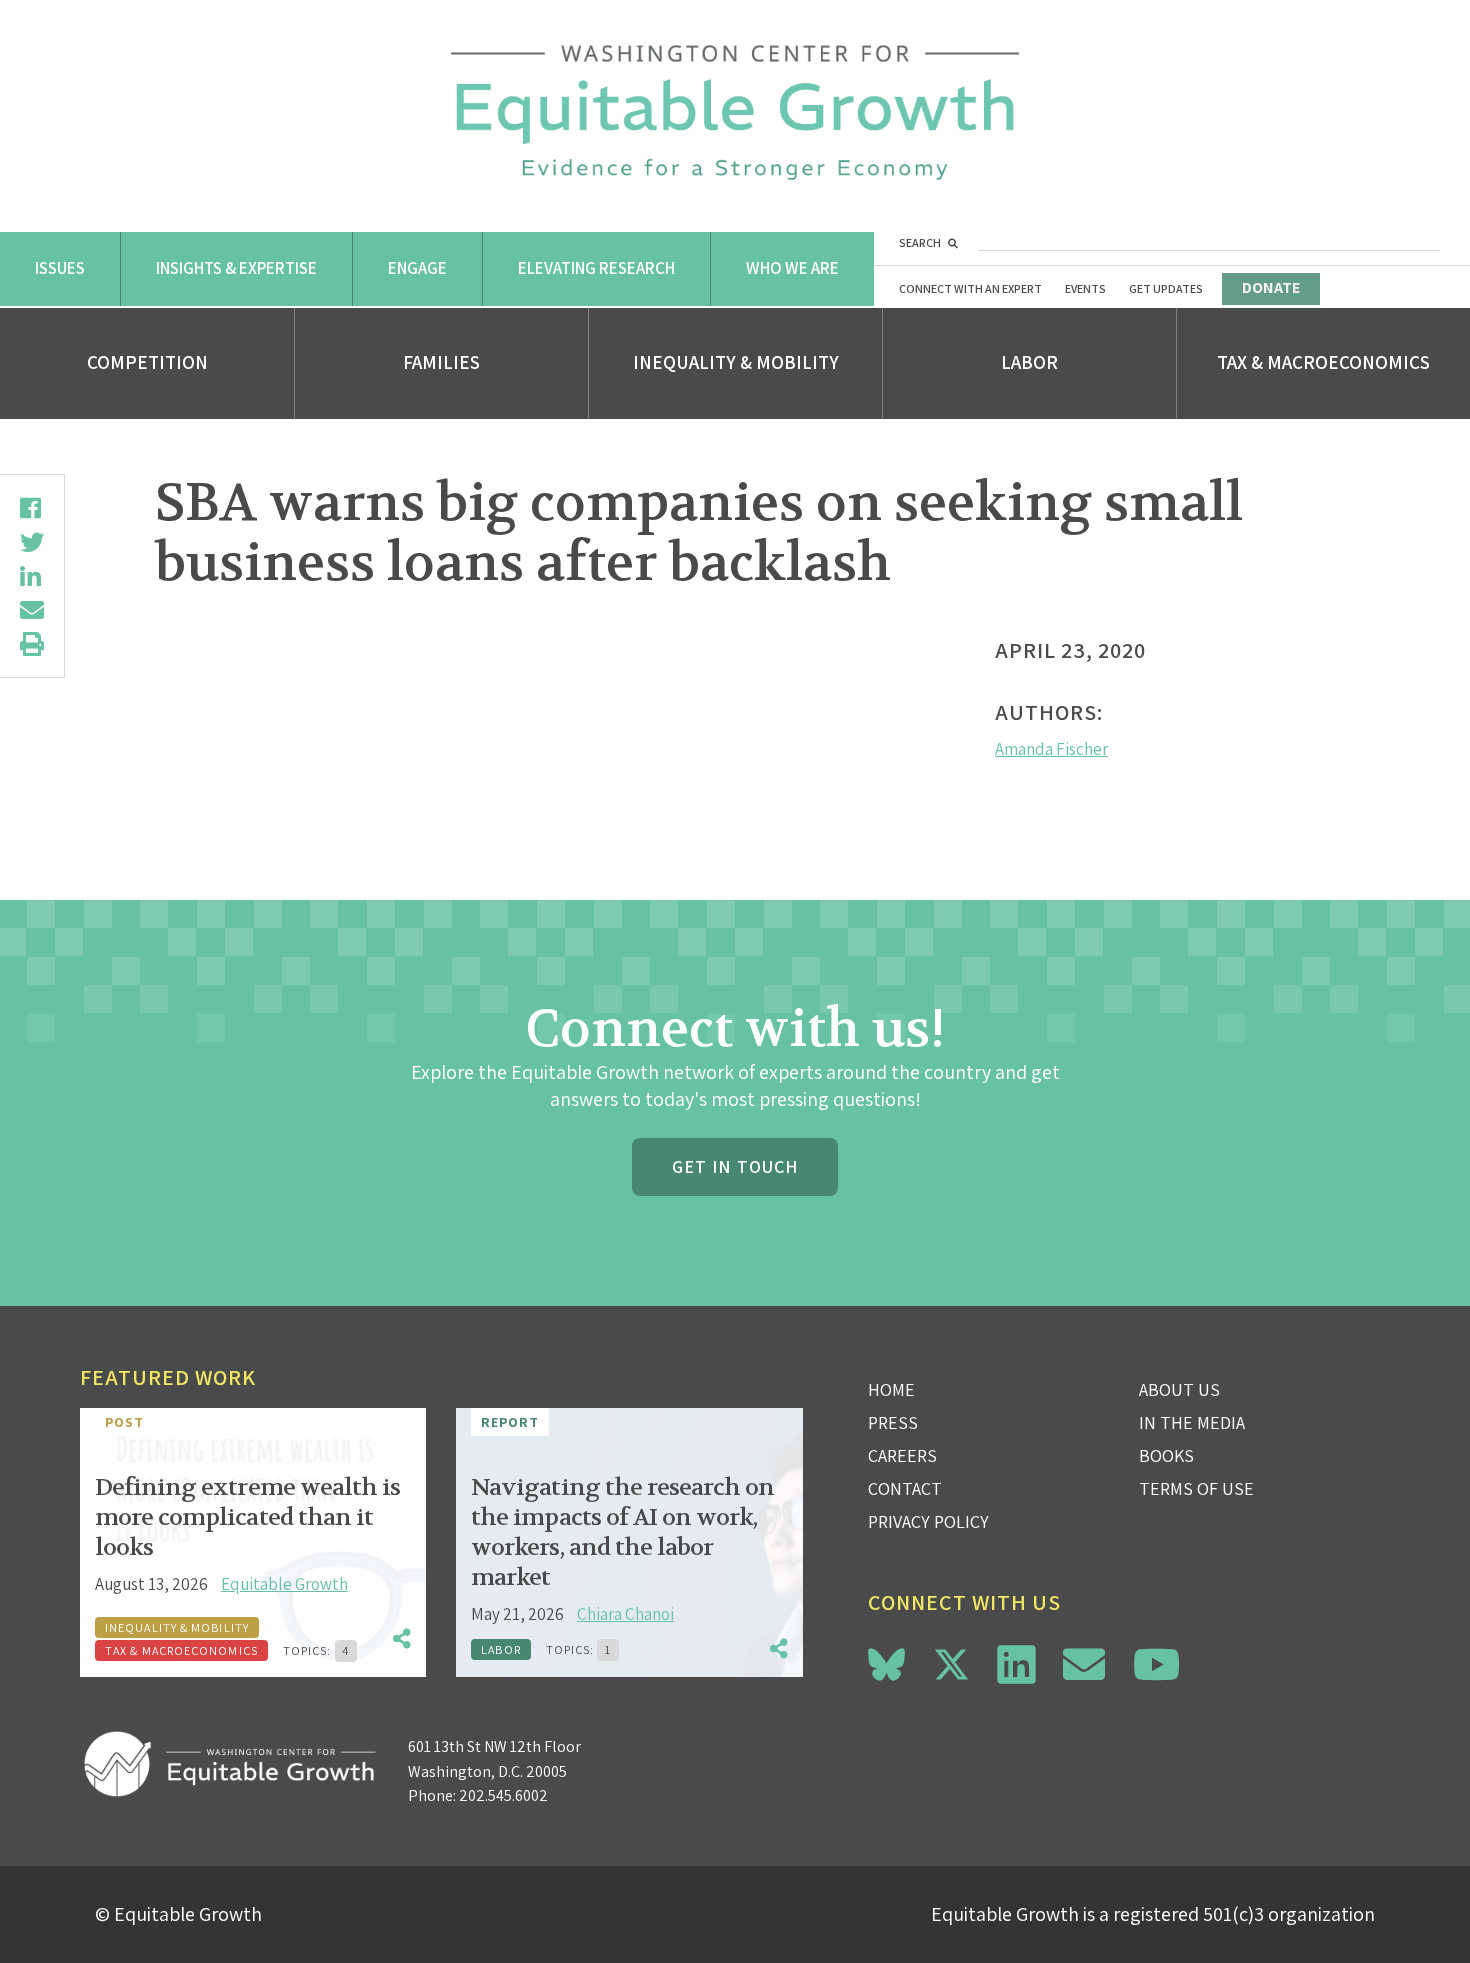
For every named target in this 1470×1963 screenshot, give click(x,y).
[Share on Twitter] (32, 542)
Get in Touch (735, 1166)
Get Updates (1166, 288)
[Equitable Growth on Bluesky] (886, 1661)
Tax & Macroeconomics (1323, 362)
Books (1166, 1455)
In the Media (1192, 1422)
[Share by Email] (32, 610)
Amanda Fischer (1051, 749)
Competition (147, 362)
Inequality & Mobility (736, 362)
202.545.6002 (503, 1795)
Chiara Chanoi (625, 1614)
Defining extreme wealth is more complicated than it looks (247, 1517)
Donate (1271, 287)
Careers (902, 1455)
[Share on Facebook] (32, 508)
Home (891, 1389)
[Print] (32, 644)
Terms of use (1196, 1488)
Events (1085, 288)
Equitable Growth (284, 1584)
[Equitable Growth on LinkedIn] (1016, 1664)
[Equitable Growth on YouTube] (1156, 1664)
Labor (1029, 362)
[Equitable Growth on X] (951, 1661)
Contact (905, 1488)
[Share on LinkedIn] (32, 576)
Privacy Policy (928, 1521)
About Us (1179, 1389)
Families (441, 362)
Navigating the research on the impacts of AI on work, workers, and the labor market (622, 1532)
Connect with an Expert (970, 288)
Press (893, 1422)
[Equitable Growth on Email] (1084, 1664)
